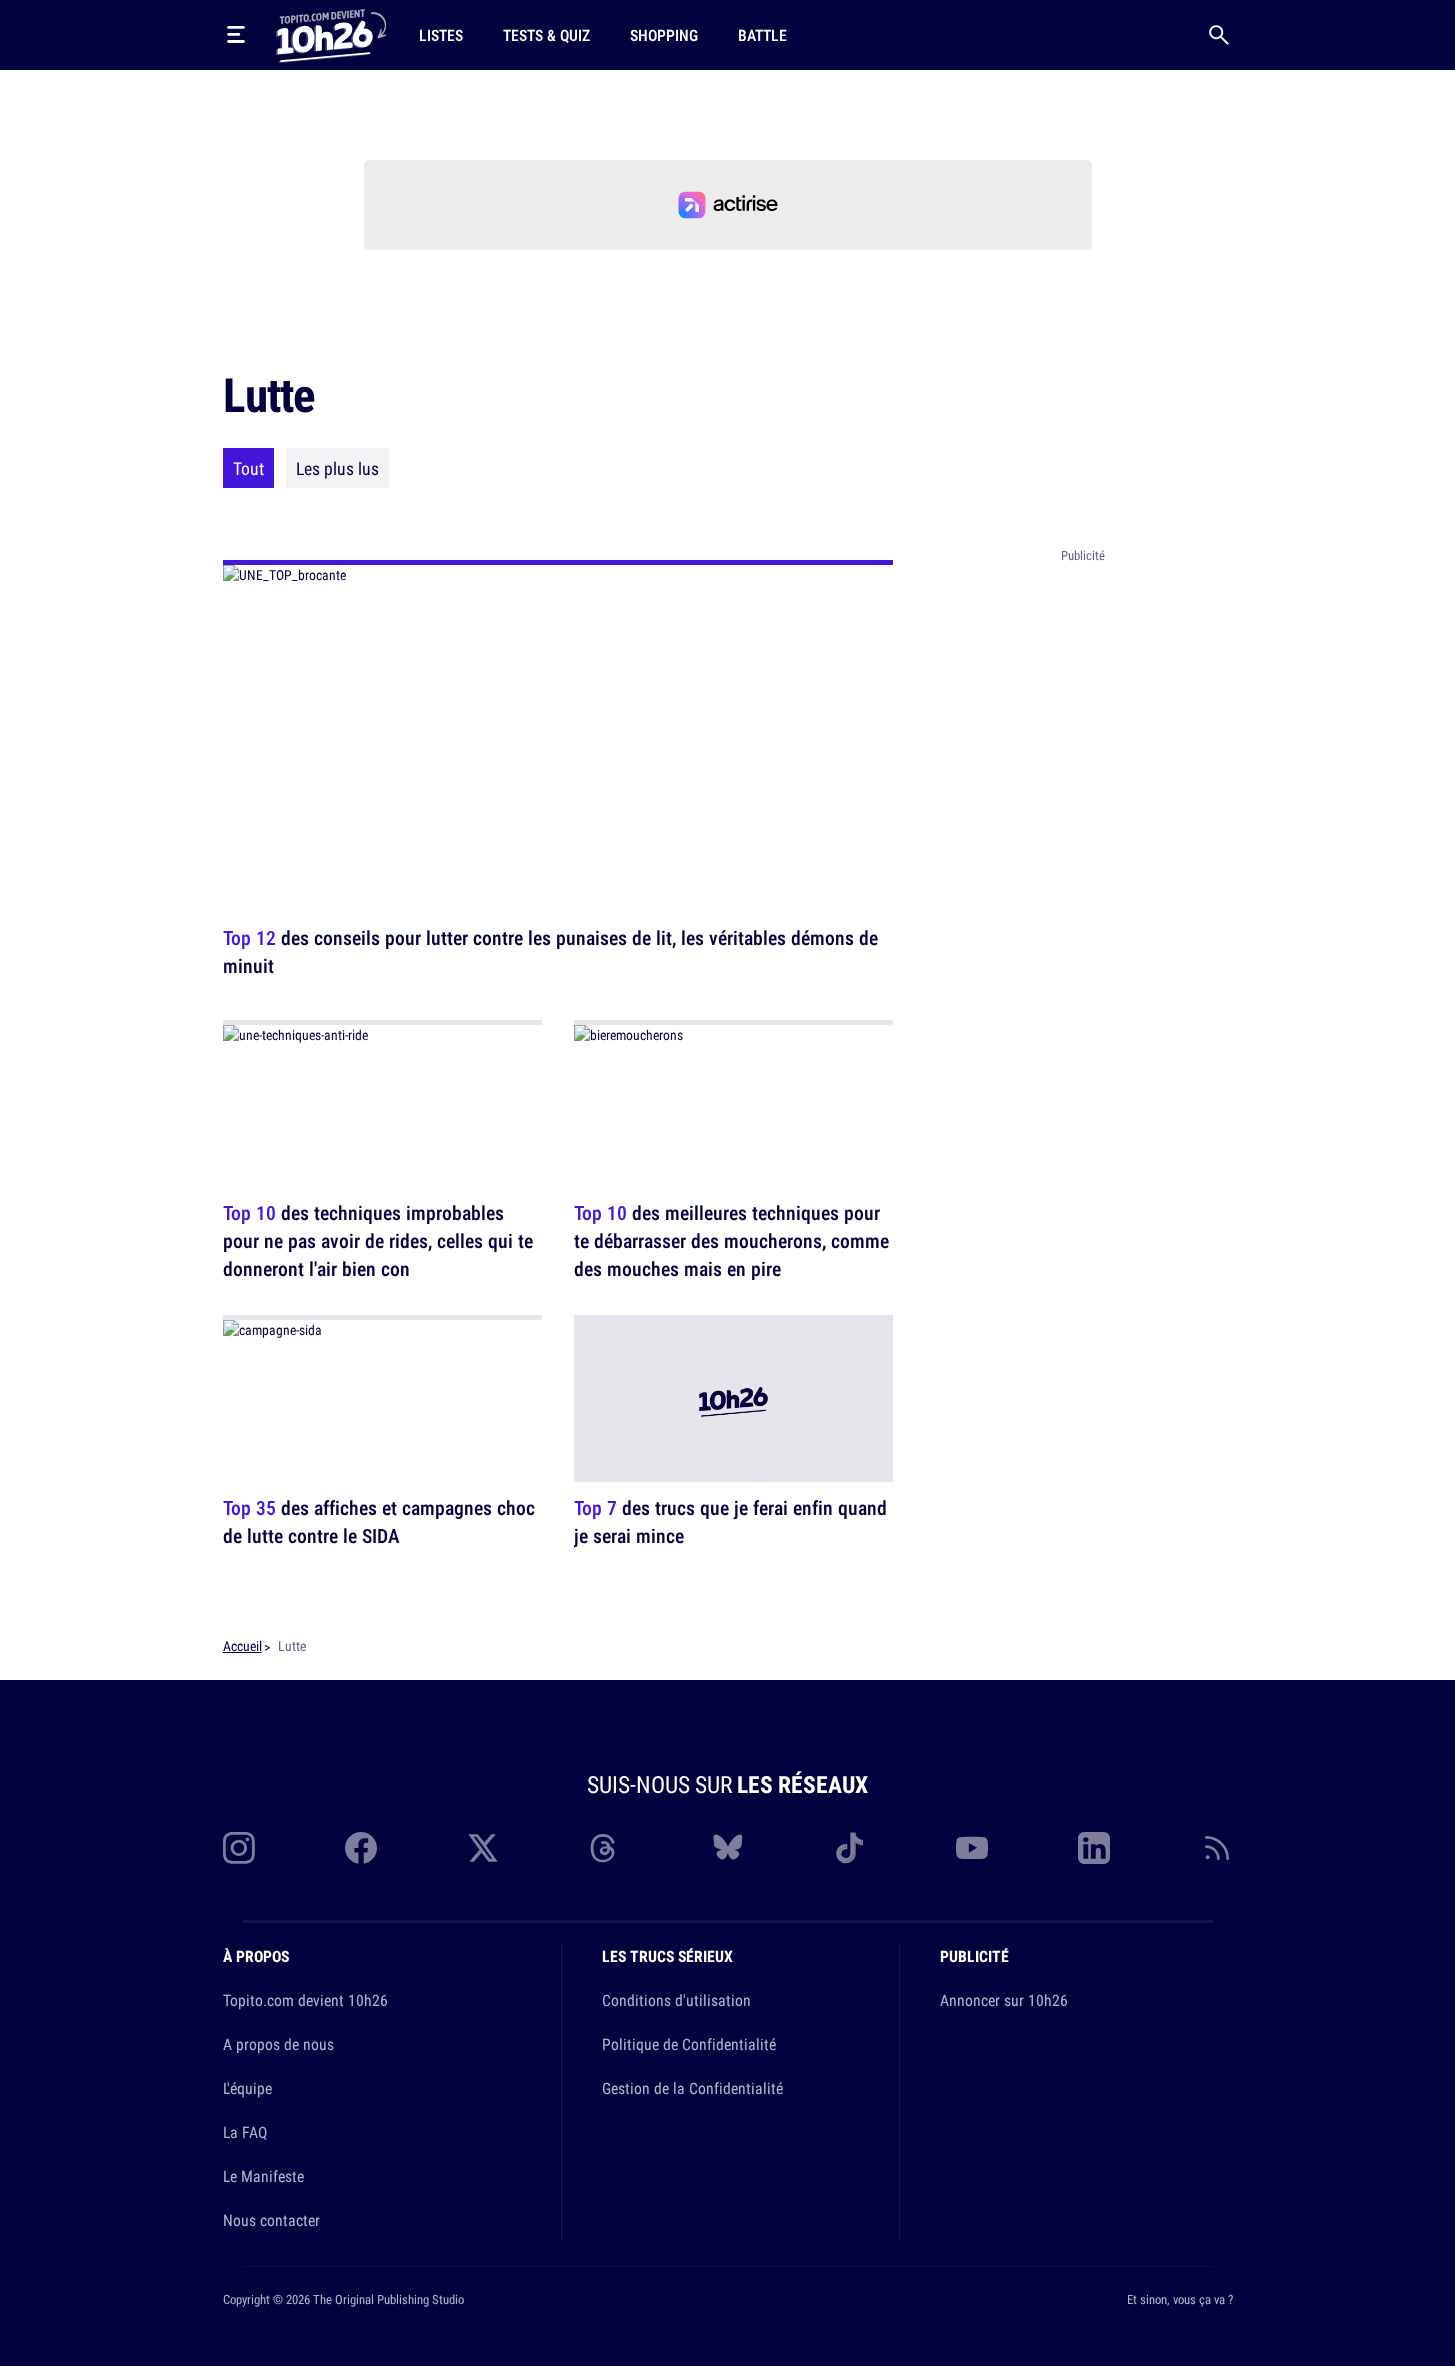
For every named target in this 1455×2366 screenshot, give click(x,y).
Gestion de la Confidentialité (692, 2088)
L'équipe (247, 2088)
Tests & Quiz (546, 35)
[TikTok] (850, 1848)
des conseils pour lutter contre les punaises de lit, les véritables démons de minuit (550, 951)
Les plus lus (337, 468)
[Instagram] (239, 1848)
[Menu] (236, 35)
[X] (483, 1848)
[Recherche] (1219, 35)
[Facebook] (361, 1848)
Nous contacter (271, 2220)
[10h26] (331, 34)
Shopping (664, 35)
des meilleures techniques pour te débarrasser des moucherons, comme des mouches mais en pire (731, 1240)
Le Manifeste (263, 2176)
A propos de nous (278, 2044)
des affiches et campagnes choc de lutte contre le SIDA (379, 1522)
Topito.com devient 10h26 (305, 2000)
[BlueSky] (728, 1848)
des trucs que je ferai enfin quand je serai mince (730, 1522)
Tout (248, 468)
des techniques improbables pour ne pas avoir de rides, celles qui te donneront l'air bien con (378, 1240)
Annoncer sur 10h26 (1004, 2000)
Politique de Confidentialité (689, 2044)
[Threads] (605, 1848)
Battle (762, 35)
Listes (441, 35)
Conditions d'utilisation (676, 2000)
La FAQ (245, 2132)
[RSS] (1217, 1848)
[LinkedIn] (1094, 1848)
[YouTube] (972, 1848)
